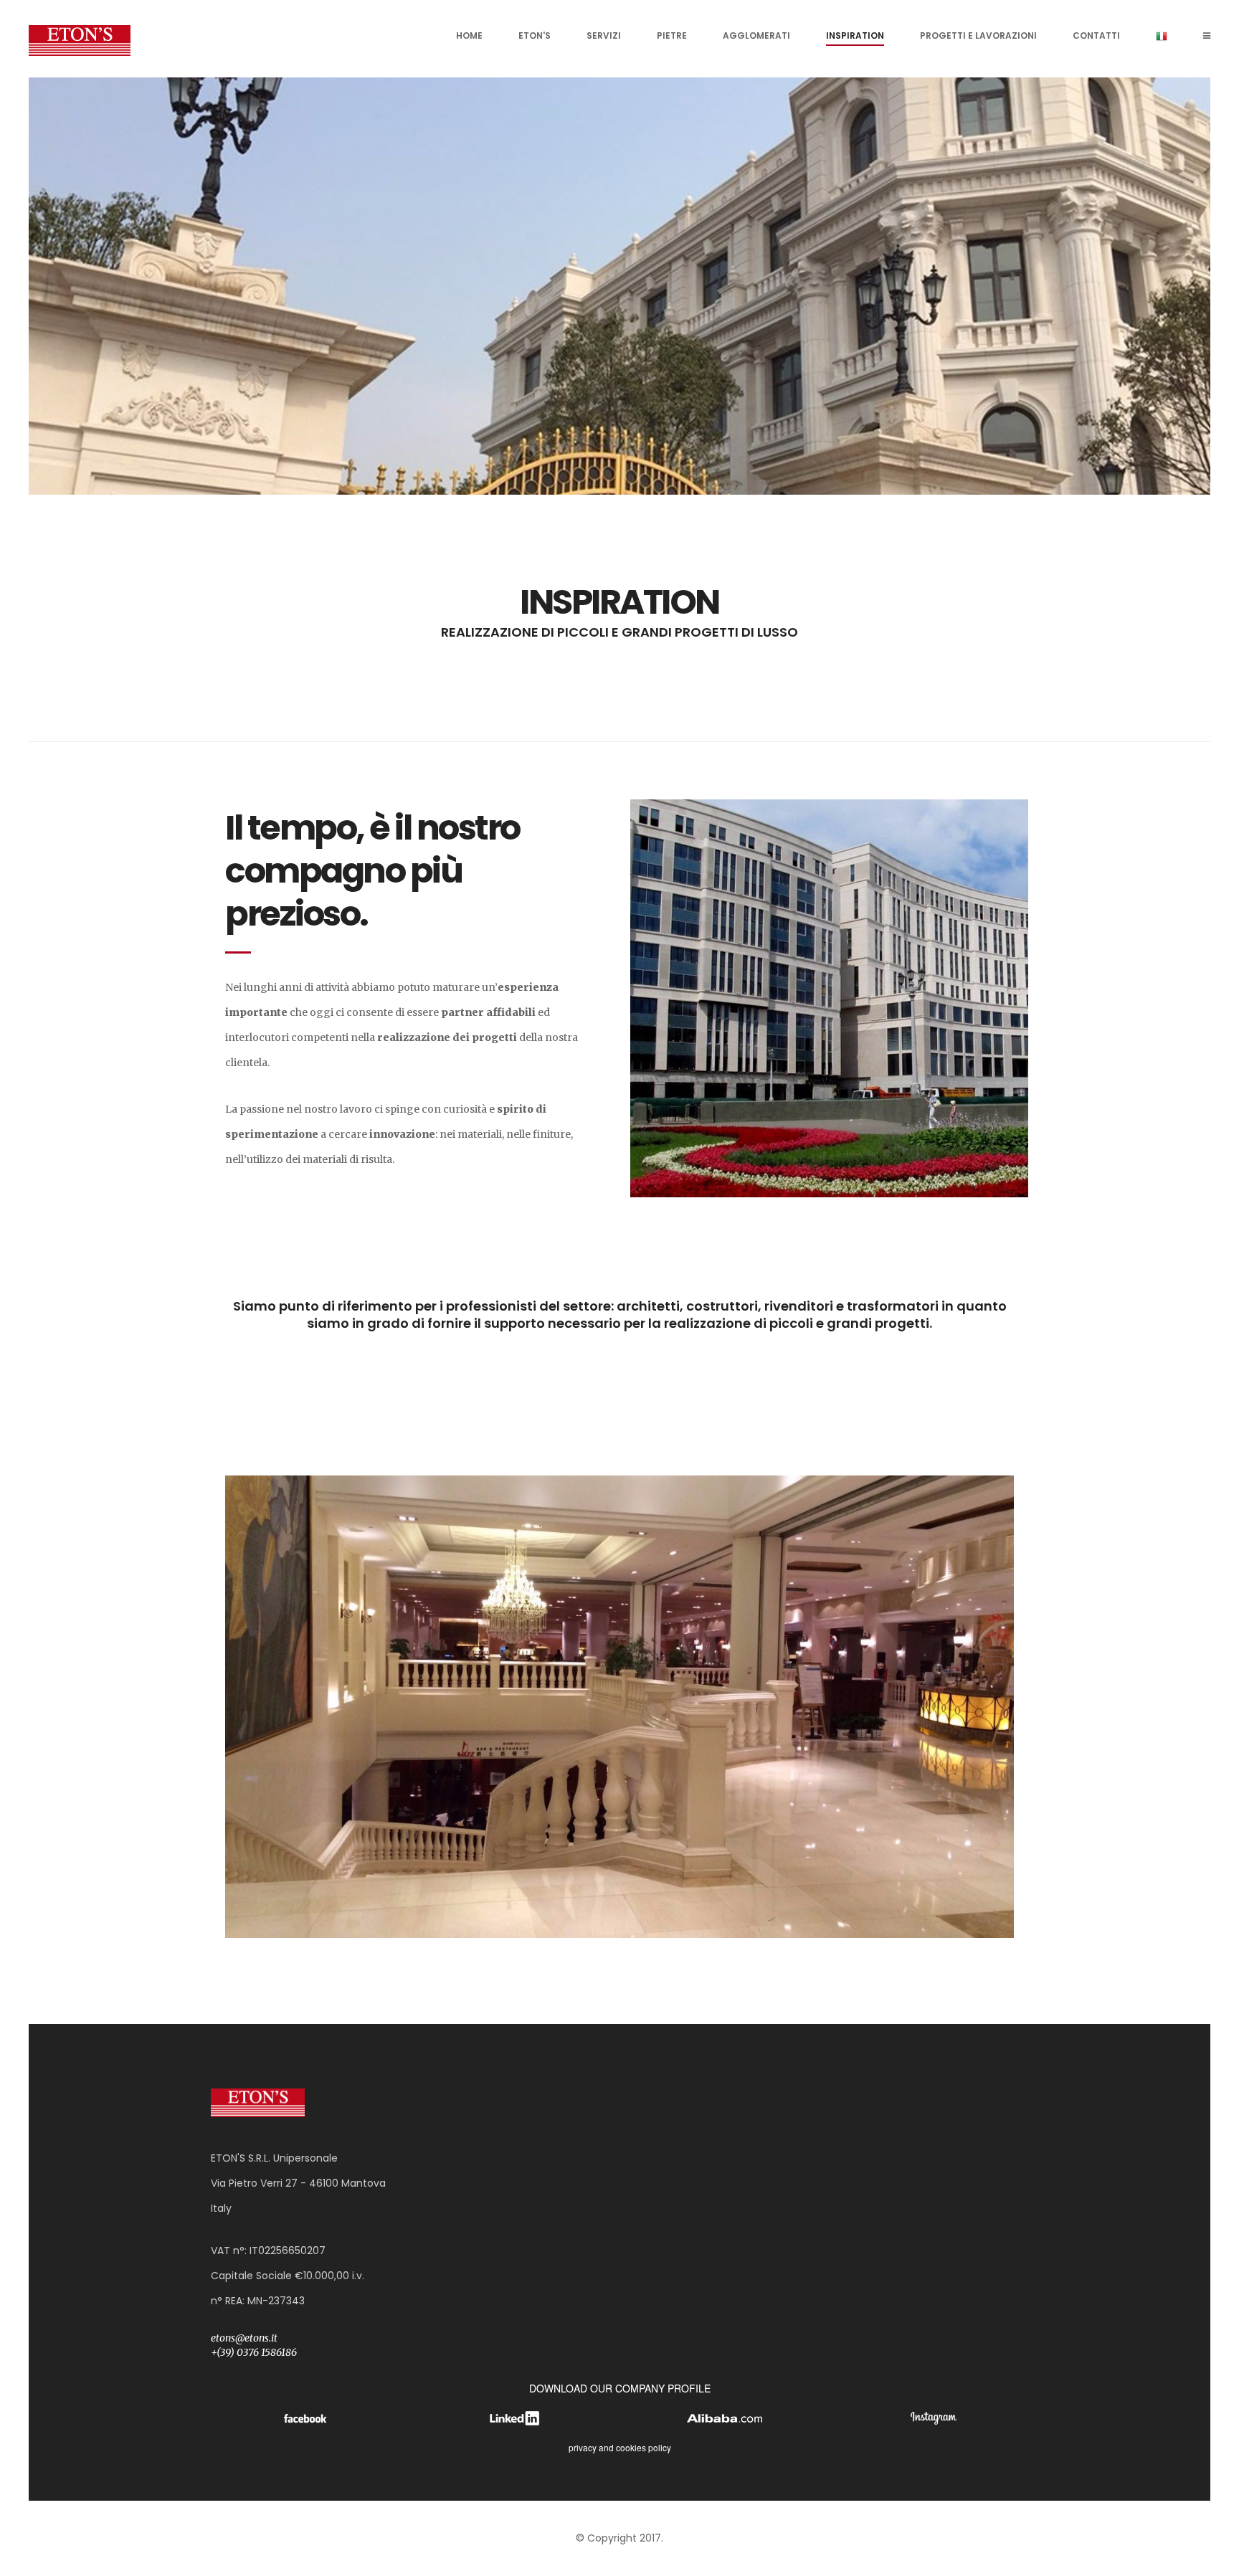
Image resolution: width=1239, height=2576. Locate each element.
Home (469, 35)
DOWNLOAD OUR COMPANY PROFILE (620, 2388)
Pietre (672, 35)
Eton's (535, 35)
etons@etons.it (244, 2338)
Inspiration (855, 35)
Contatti (1096, 35)
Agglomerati (756, 35)
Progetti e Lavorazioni (978, 35)
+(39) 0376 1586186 (254, 2352)
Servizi (604, 35)
